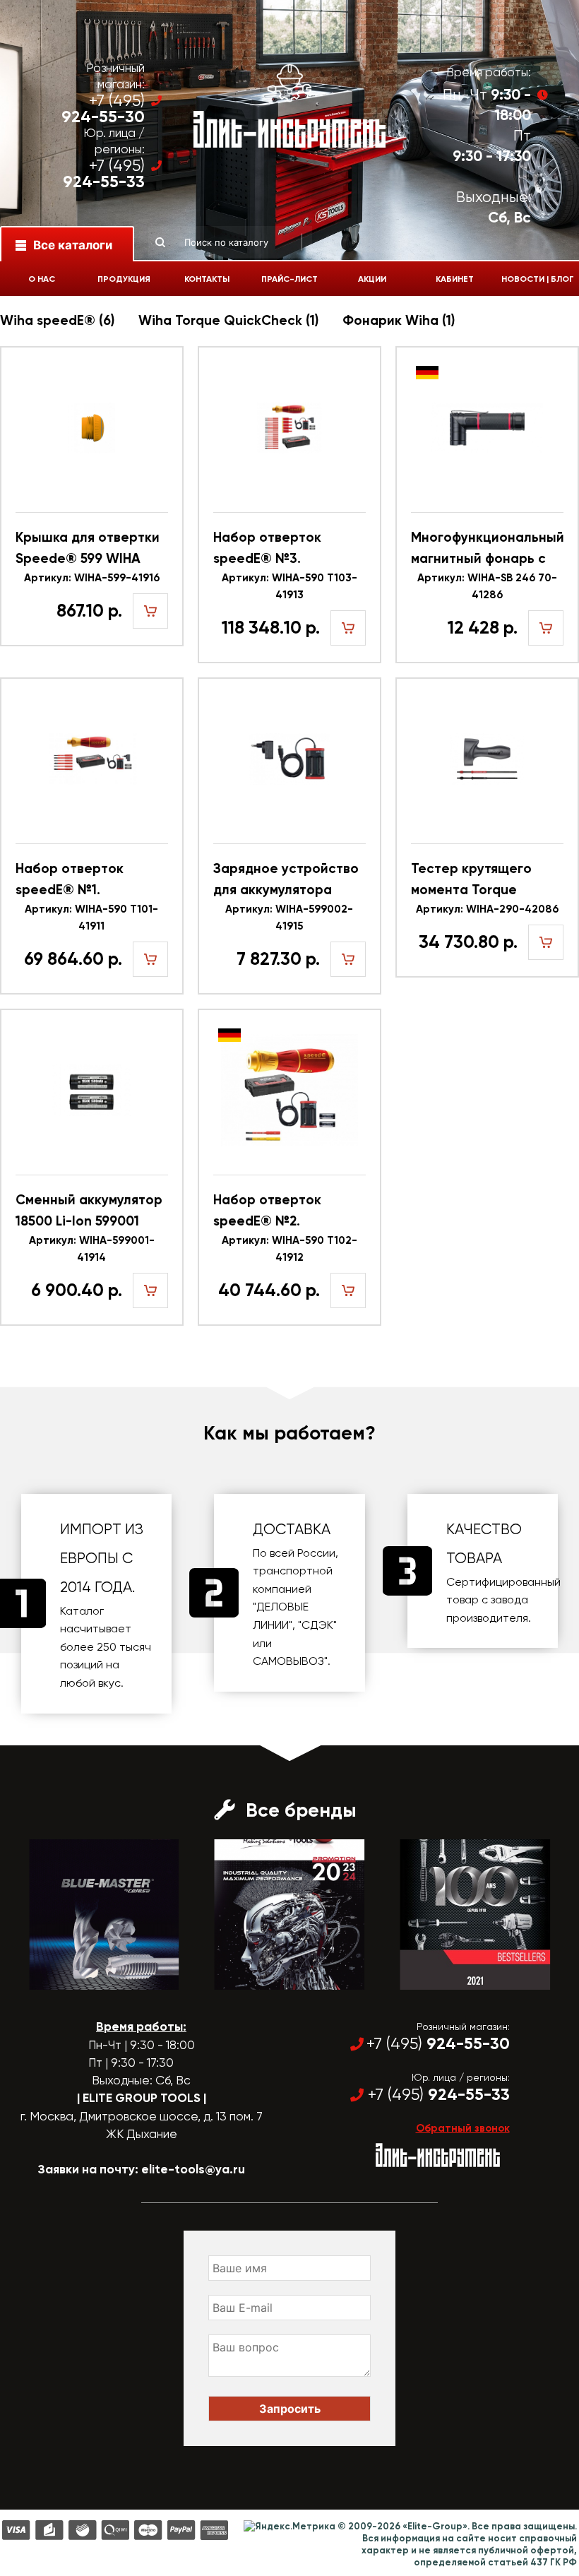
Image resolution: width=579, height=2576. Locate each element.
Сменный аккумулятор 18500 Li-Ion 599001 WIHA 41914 (89, 1212)
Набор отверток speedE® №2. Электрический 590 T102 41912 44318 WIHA (285, 1212)
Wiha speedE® (57, 320)
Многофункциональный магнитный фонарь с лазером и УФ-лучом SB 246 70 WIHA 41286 (487, 549)
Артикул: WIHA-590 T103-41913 (289, 586)
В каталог (91, 1977)
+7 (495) (103, 109)
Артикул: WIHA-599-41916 (92, 578)
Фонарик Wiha (399, 320)
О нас (42, 279)
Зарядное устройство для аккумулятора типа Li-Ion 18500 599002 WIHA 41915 (286, 880)
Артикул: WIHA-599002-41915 (289, 918)
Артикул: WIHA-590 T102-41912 (289, 1249)
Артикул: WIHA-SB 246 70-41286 (487, 586)
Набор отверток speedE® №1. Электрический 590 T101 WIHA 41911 (80, 880)
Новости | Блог (538, 279)
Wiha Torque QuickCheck (228, 320)
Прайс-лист (289, 279)
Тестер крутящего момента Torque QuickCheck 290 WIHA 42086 (483, 880)
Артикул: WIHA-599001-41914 (92, 1249)
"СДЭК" (317, 1625)
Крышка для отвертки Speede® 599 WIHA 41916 (88, 549)
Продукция (124, 279)
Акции (372, 279)
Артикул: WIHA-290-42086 (487, 909)
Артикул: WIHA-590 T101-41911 (91, 918)
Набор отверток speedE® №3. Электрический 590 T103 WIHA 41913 (278, 549)
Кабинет (455, 279)
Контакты (207, 279)
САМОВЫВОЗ (288, 1661)
